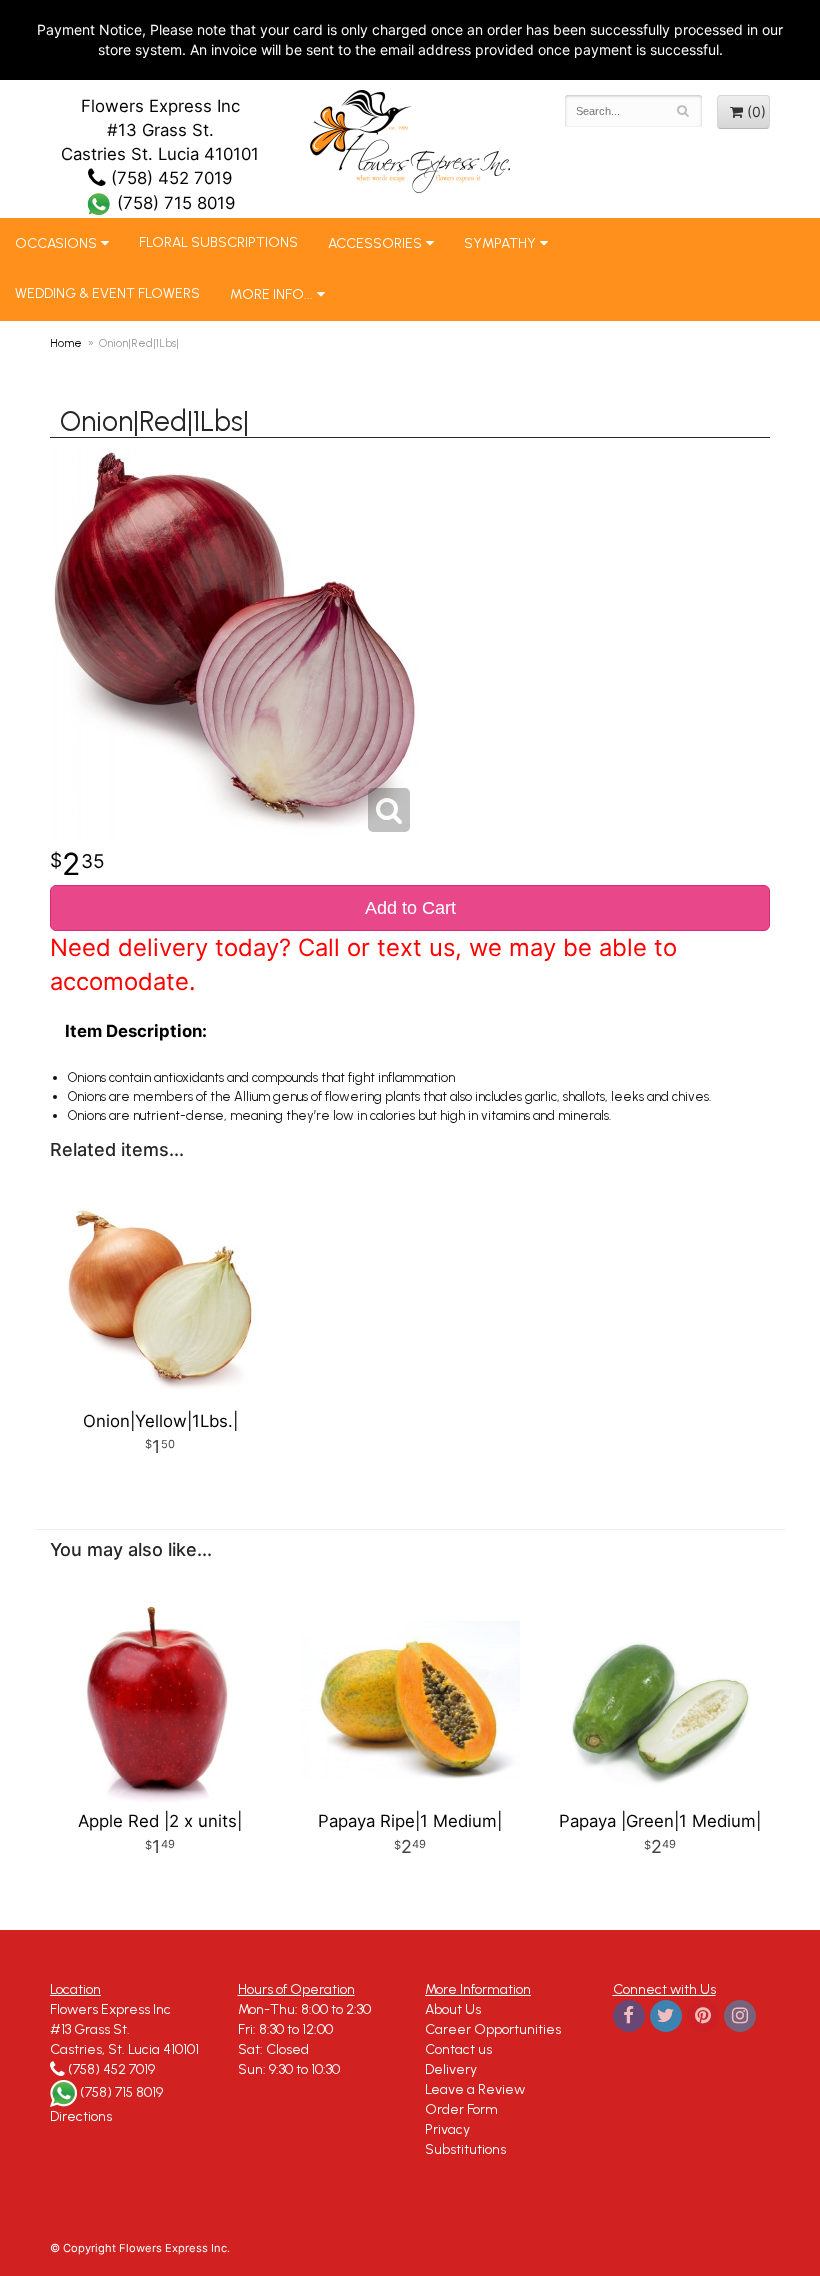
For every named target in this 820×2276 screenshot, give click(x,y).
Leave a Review (475, 2089)
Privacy (447, 2129)
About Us (453, 2009)
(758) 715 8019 (173, 203)
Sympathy (500, 243)
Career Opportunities (493, 2029)
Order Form (461, 2109)
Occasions (56, 243)
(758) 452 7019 (169, 178)
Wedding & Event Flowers (107, 293)
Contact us (458, 2049)
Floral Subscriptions (218, 242)
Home (66, 343)
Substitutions (465, 2149)
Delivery (451, 2069)
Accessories (375, 243)
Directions (81, 2116)
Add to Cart (410, 908)
